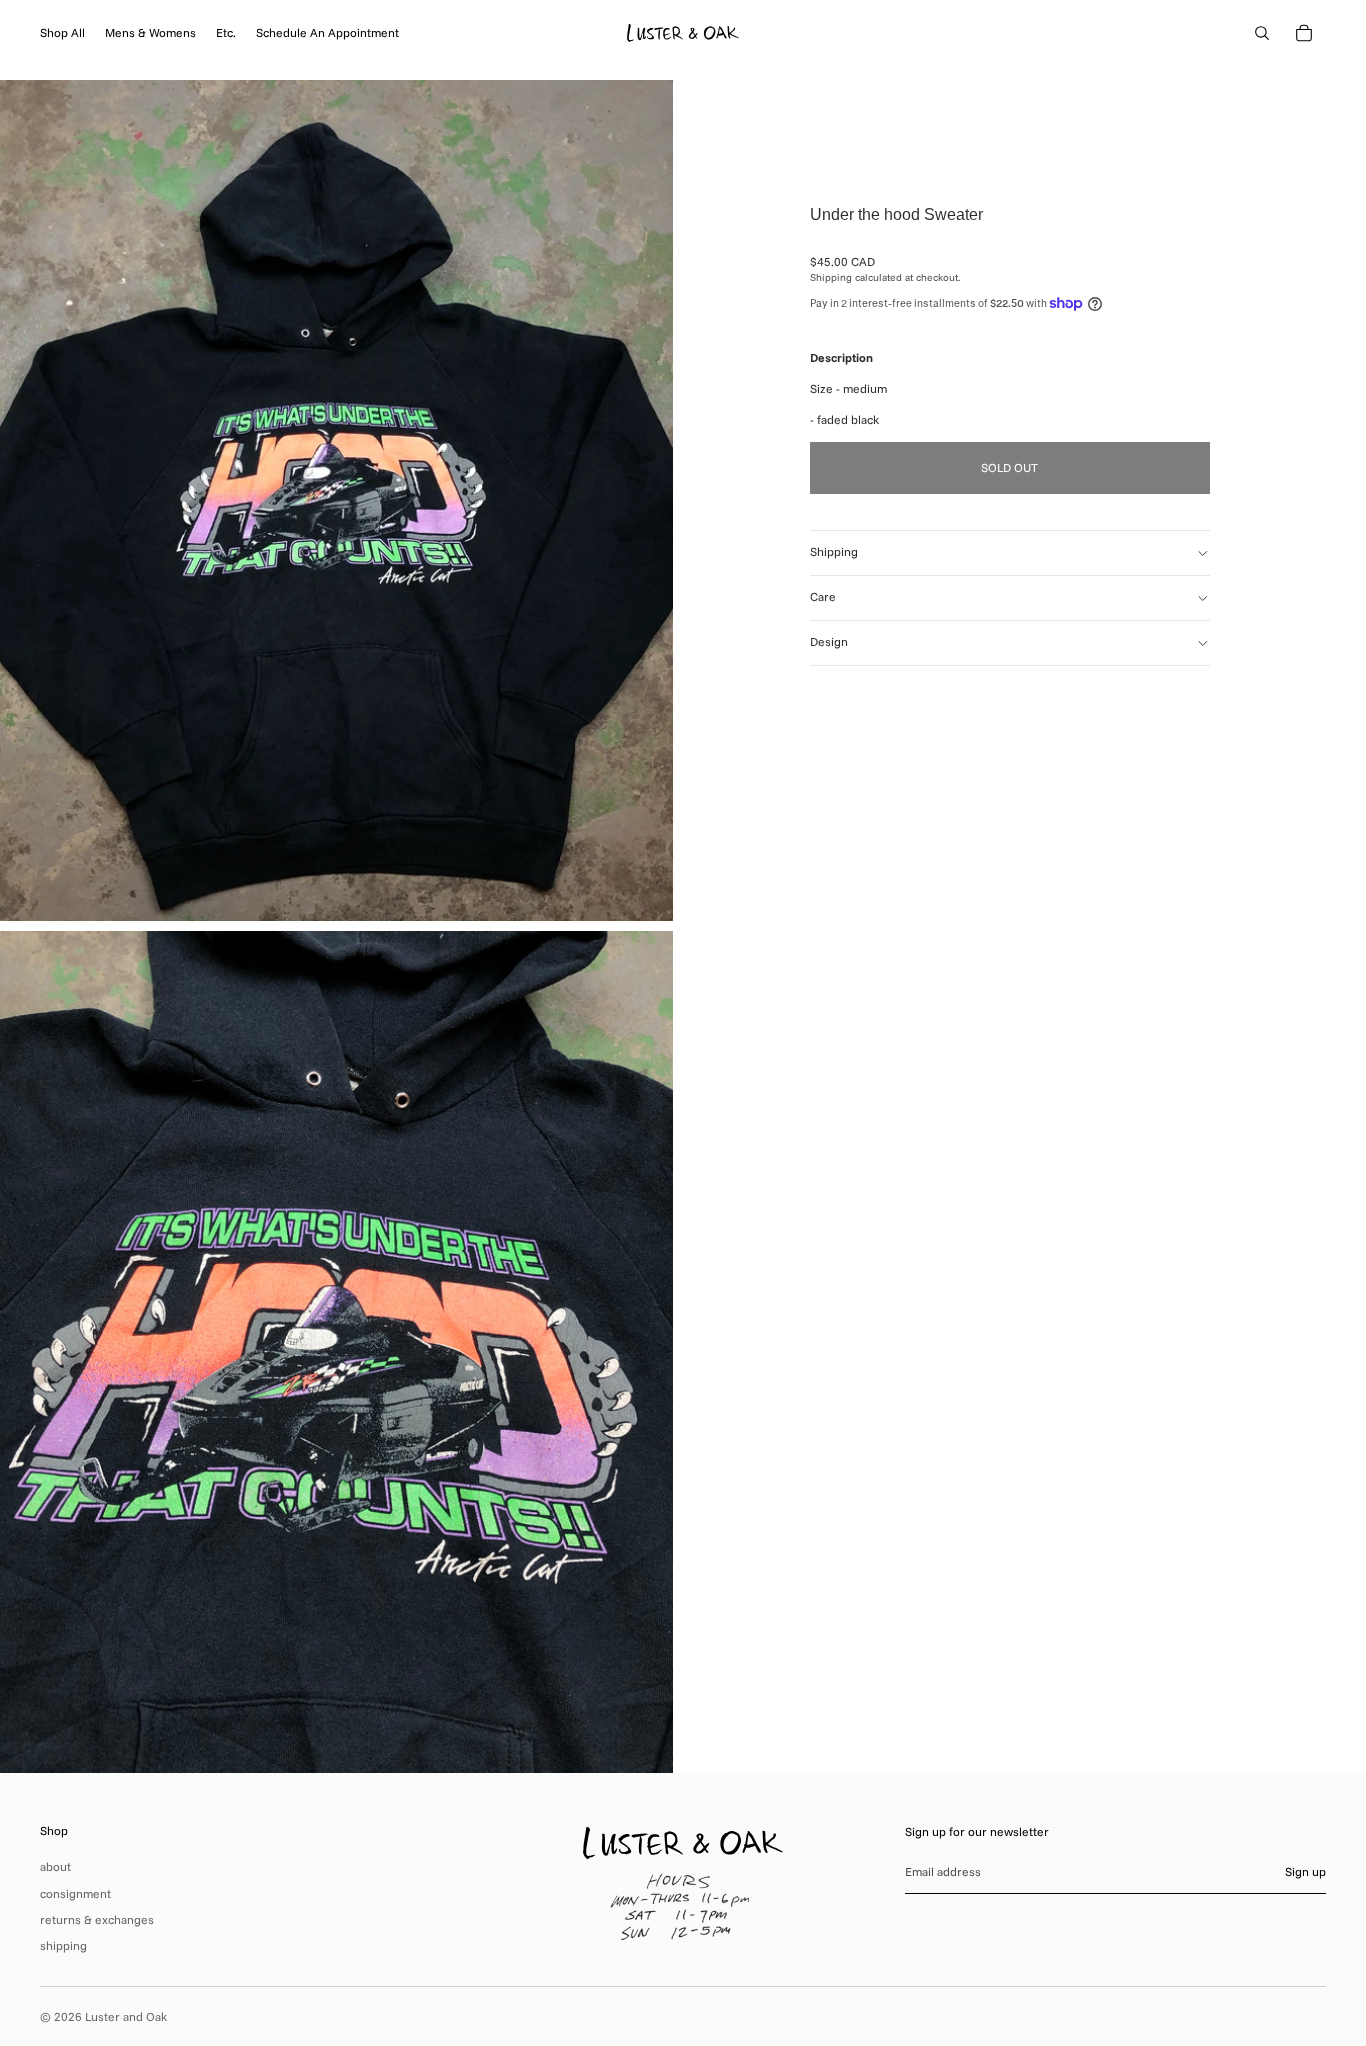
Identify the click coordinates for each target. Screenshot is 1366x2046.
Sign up (1305, 1871)
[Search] (1262, 33)
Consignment (75, 1893)
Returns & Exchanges (97, 1919)
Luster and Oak (126, 2016)
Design (829, 642)
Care (823, 597)
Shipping (834, 552)
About (55, 1866)
